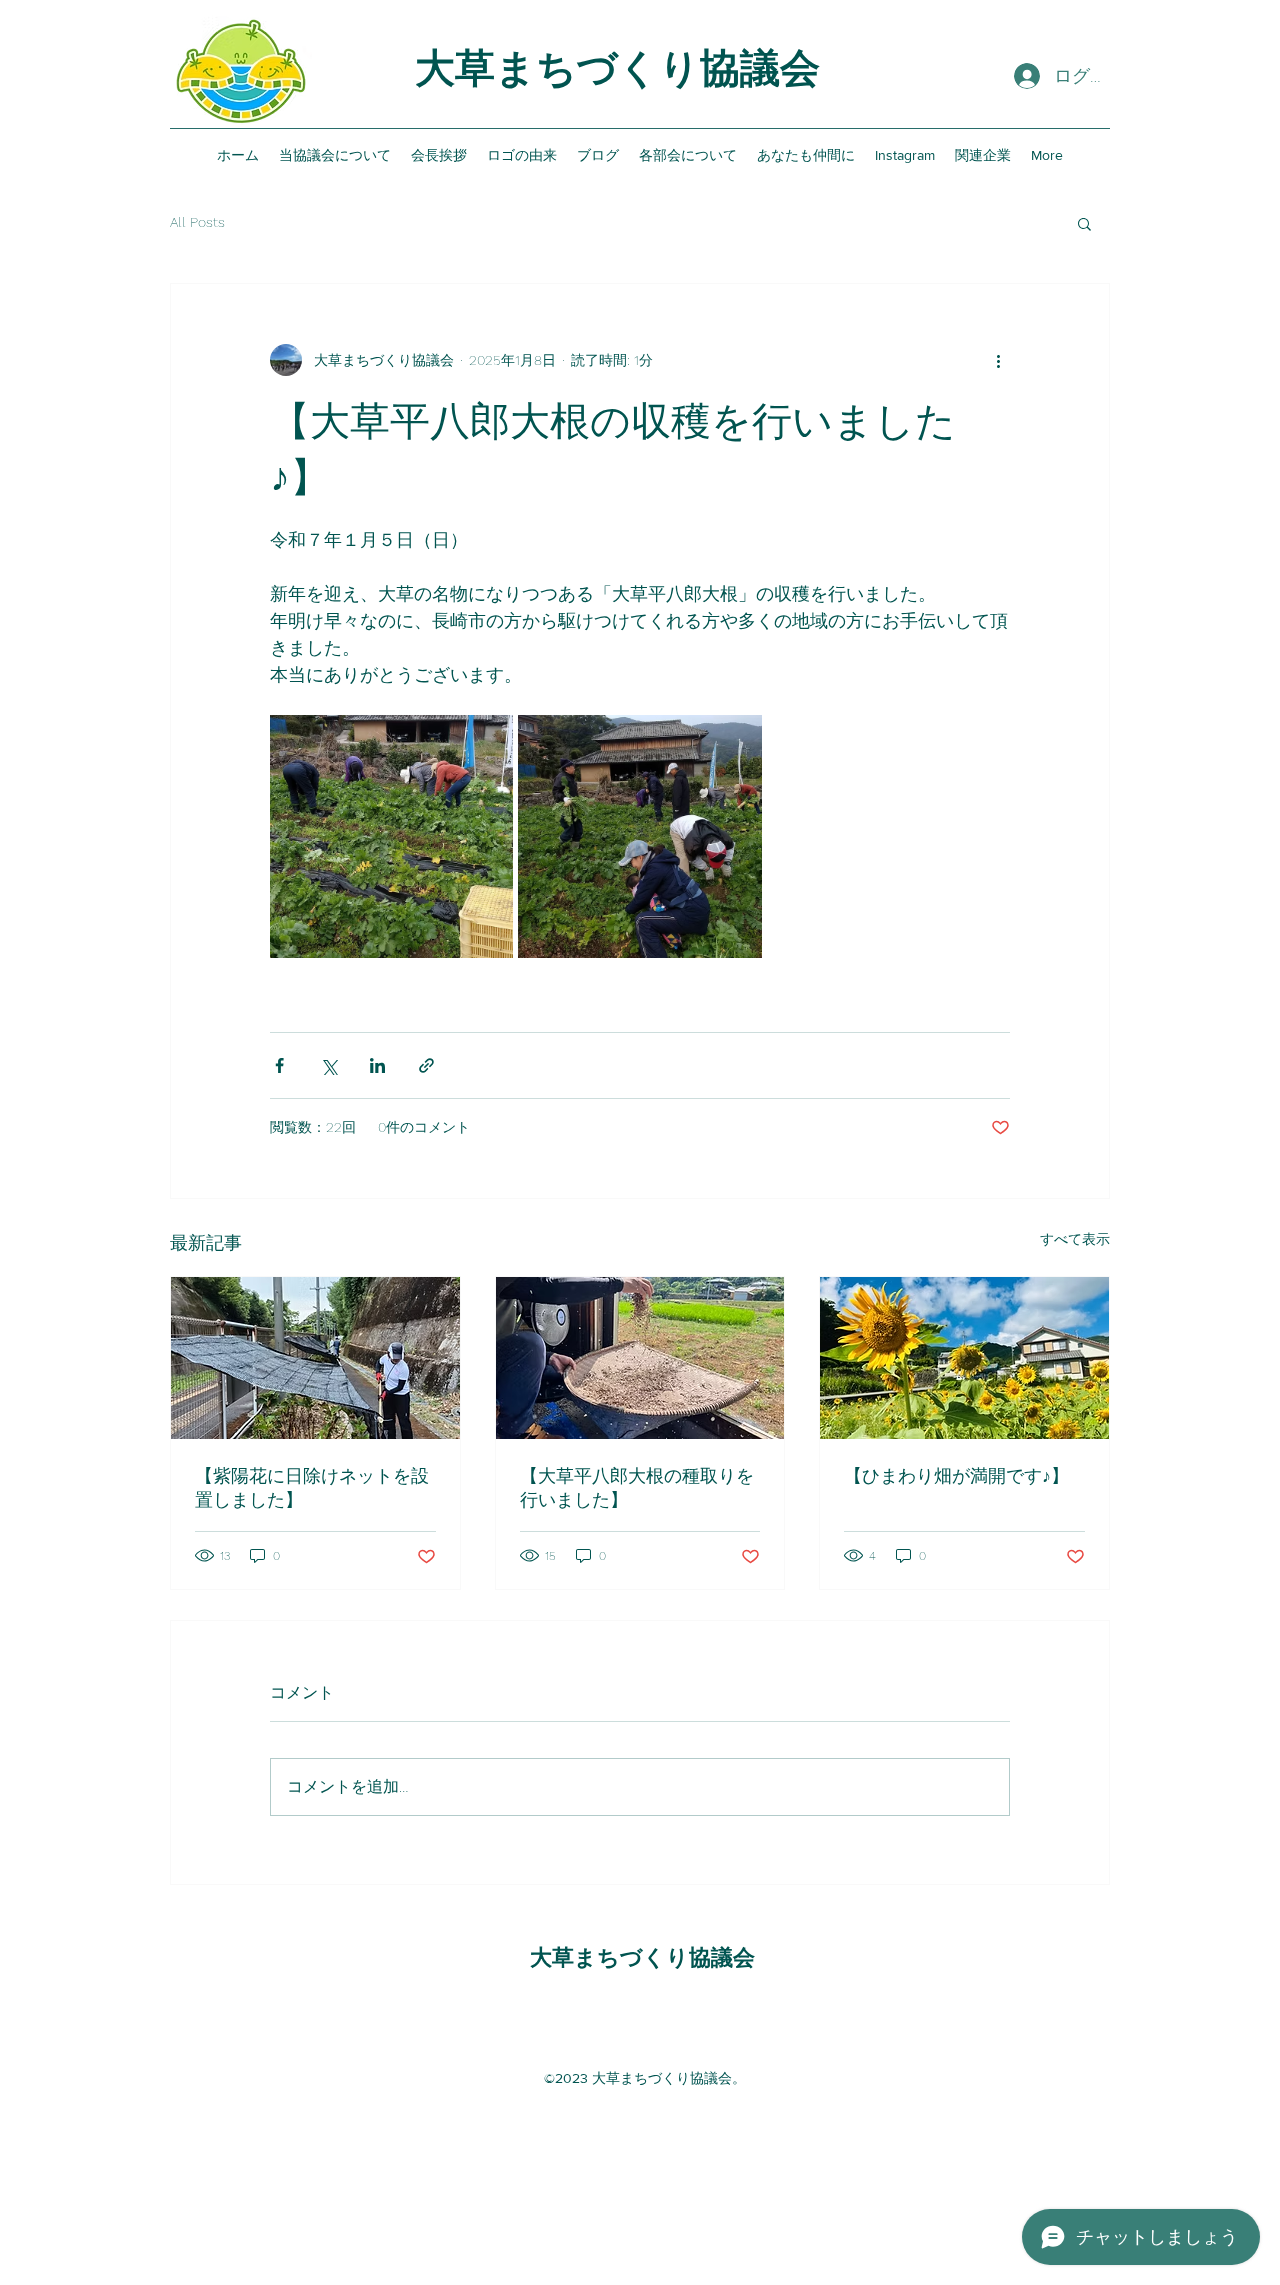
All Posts (197, 222)
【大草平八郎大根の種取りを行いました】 (637, 1487)
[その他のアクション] (998, 360)
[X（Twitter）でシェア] (328, 1065)
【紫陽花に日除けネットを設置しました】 (312, 1487)
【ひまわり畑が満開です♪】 (956, 1475)
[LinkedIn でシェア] (377, 1065)
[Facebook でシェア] (279, 1065)
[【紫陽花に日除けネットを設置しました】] (315, 1358)
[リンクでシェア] (426, 1065)
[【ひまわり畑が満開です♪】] (964, 1358)
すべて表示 (1075, 1239)
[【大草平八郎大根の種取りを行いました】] (640, 1358)
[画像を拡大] (391, 836)
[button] (1084, 223)
